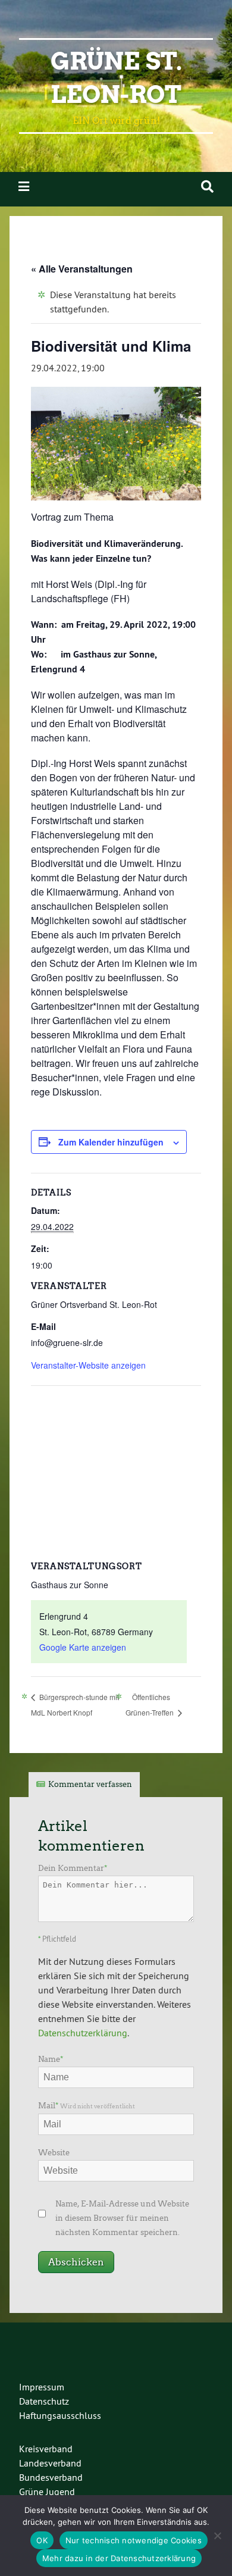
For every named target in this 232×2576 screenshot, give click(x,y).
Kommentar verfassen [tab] (90, 1784)
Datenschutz (44, 2401)
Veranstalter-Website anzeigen (88, 1365)
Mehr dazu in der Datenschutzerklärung (119, 2558)
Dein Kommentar (73, 1868)
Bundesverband (51, 2477)
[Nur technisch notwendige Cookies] (217, 2536)
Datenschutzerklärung (83, 2033)
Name (51, 2059)
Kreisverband (46, 2449)
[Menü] (24, 187)
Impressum (42, 2387)
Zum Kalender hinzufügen (111, 1142)
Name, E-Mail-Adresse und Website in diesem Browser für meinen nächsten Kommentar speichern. (122, 2218)
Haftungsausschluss (60, 2415)
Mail (87, 2106)
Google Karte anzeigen (83, 1647)
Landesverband (50, 2463)
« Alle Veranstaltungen (82, 269)
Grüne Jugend (47, 2492)
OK (42, 2540)
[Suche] (207, 187)
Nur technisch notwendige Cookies (134, 2540)
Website (54, 2153)
